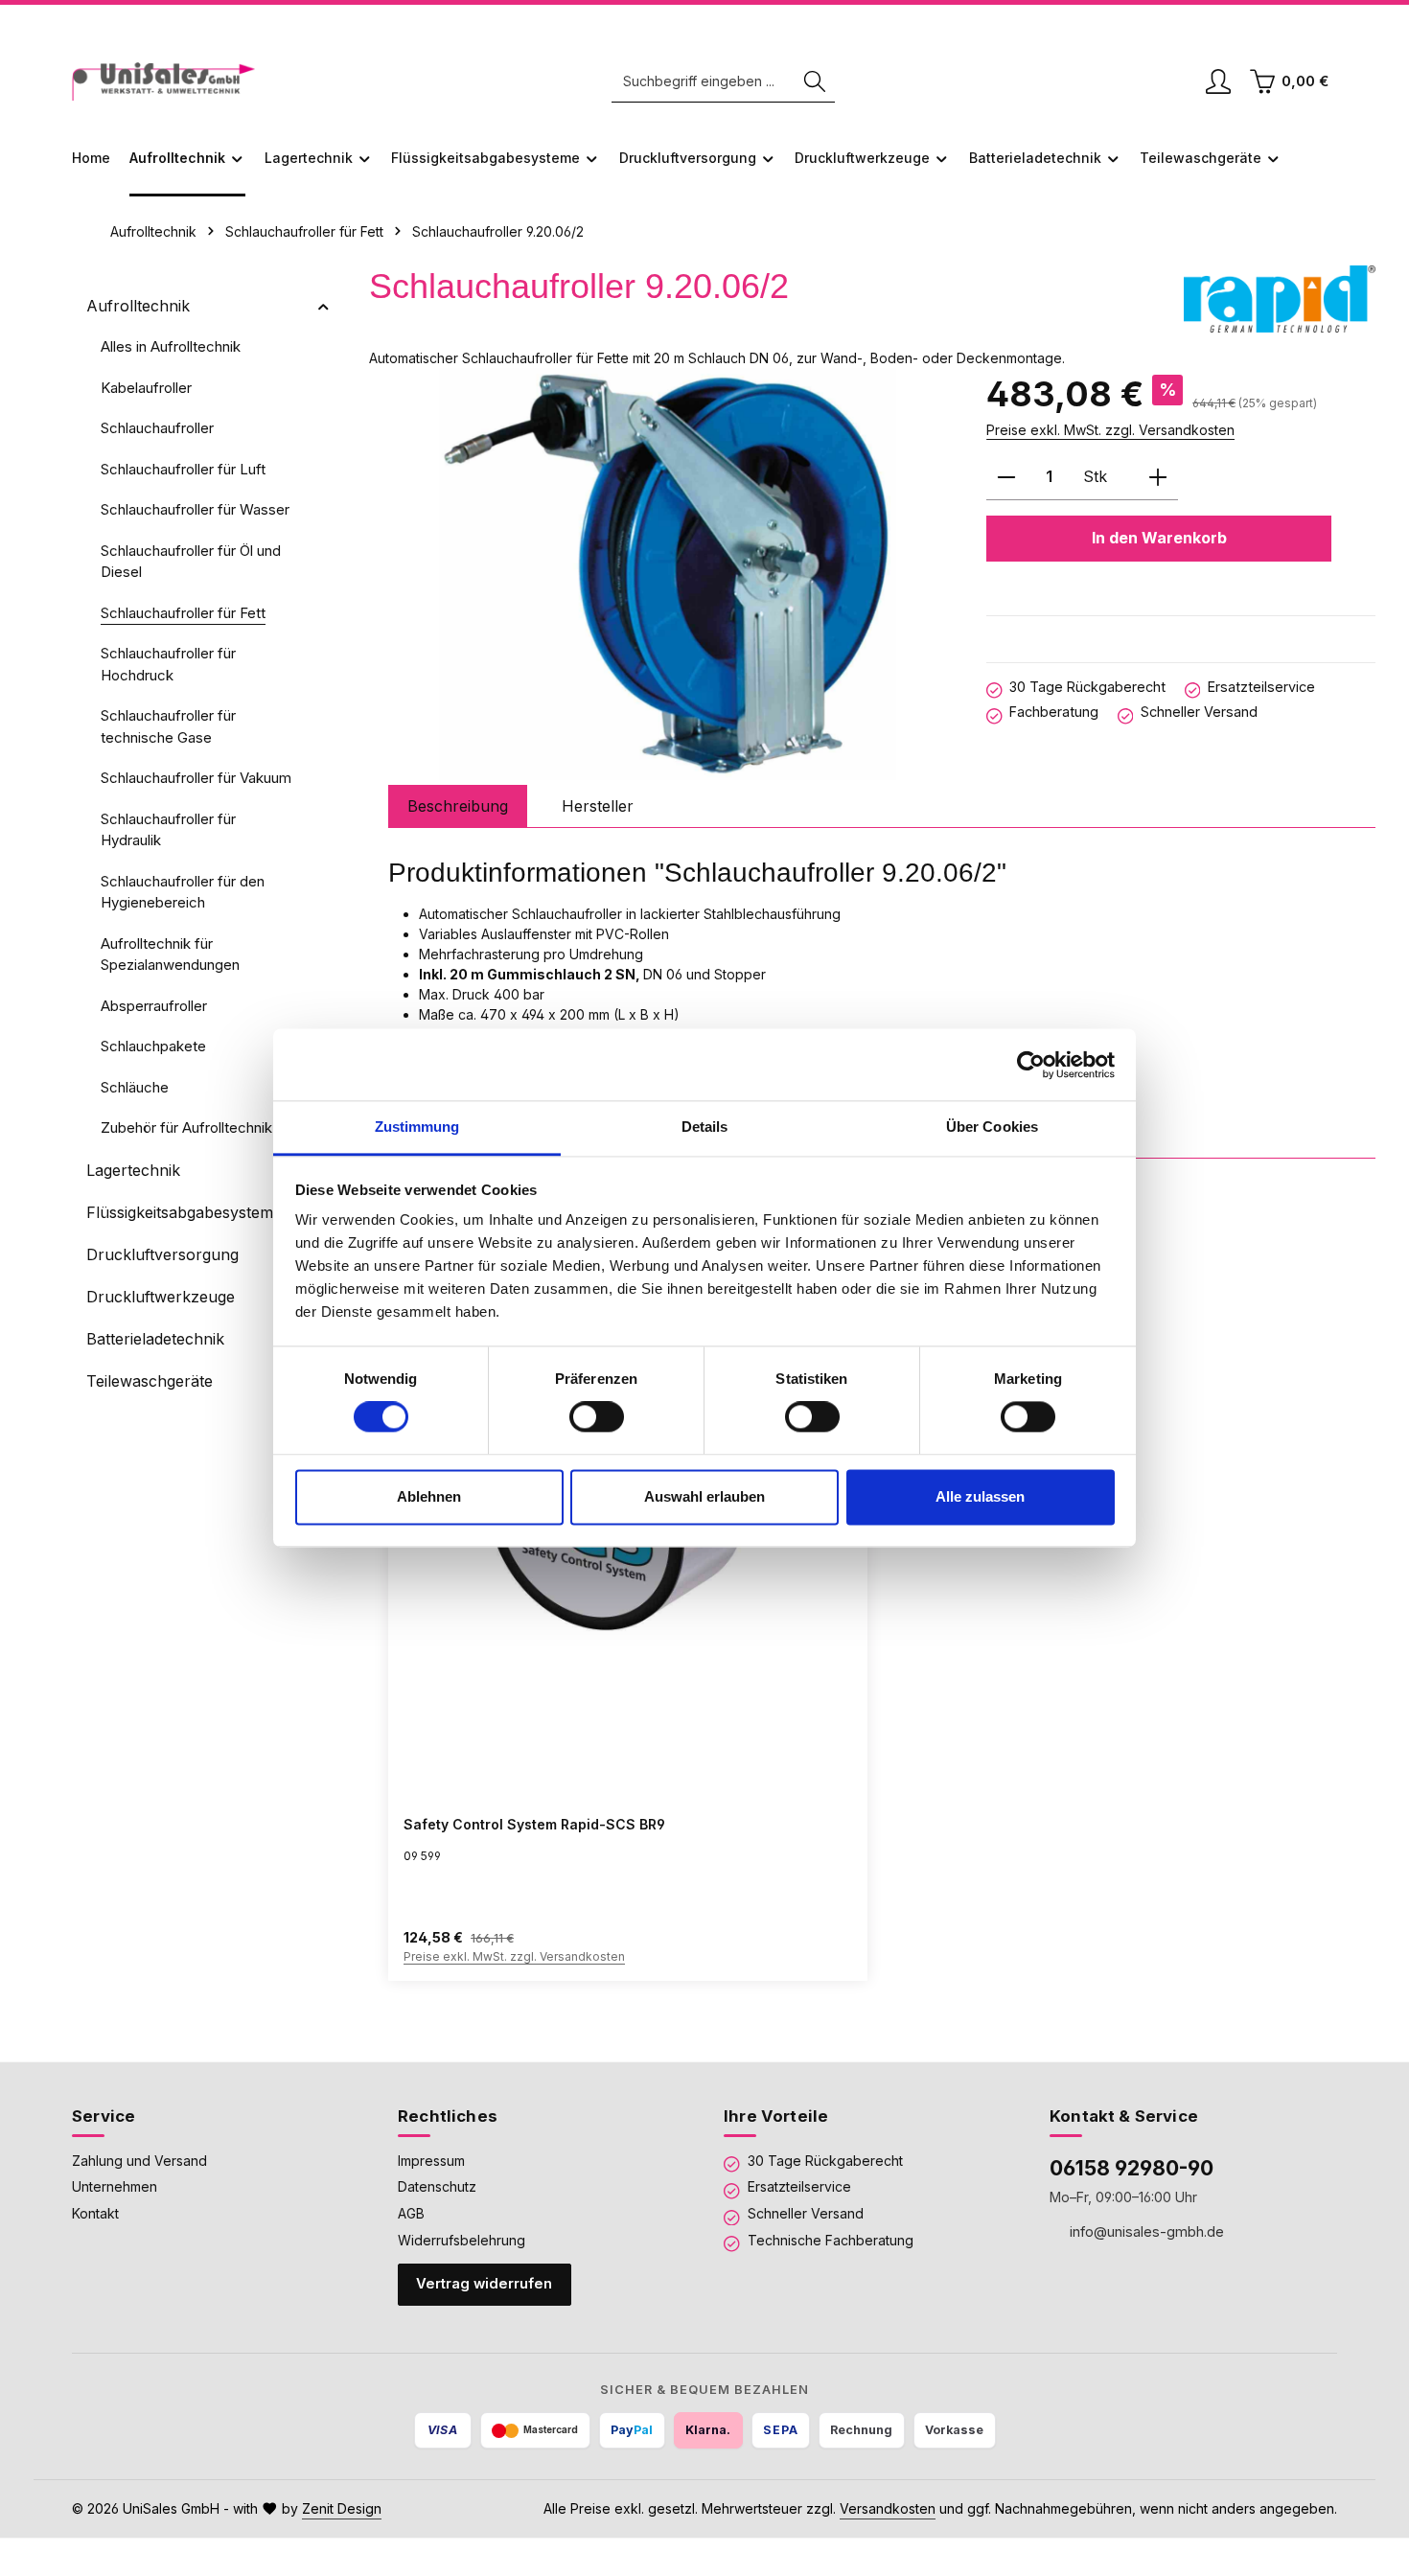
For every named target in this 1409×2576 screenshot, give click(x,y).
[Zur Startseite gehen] (163, 81)
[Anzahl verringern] (1006, 478)
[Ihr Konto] (1218, 82)
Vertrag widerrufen (484, 2284)
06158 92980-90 (1132, 2168)
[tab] (458, 806)
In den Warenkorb (1159, 538)
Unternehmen (115, 2186)
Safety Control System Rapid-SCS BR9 (534, 1824)
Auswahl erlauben (704, 1496)
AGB (411, 2213)
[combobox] (704, 82)
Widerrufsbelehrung (462, 2240)
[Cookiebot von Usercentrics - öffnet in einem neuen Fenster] (1031, 1065)
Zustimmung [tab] (417, 1127)
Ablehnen (429, 1496)
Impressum (431, 2161)
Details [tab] (705, 1127)
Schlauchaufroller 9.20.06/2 (498, 231)
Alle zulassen (980, 1496)
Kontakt (95, 2213)
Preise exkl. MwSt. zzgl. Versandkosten (1110, 430)
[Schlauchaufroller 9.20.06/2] (668, 574)
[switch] (597, 1417)
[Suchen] (815, 82)
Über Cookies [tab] (992, 1127)
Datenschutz (437, 2186)
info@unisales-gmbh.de (1145, 2231)
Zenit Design (342, 2508)
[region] (668, 574)
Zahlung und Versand (139, 2161)
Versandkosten (888, 2508)
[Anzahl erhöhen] (1158, 478)
